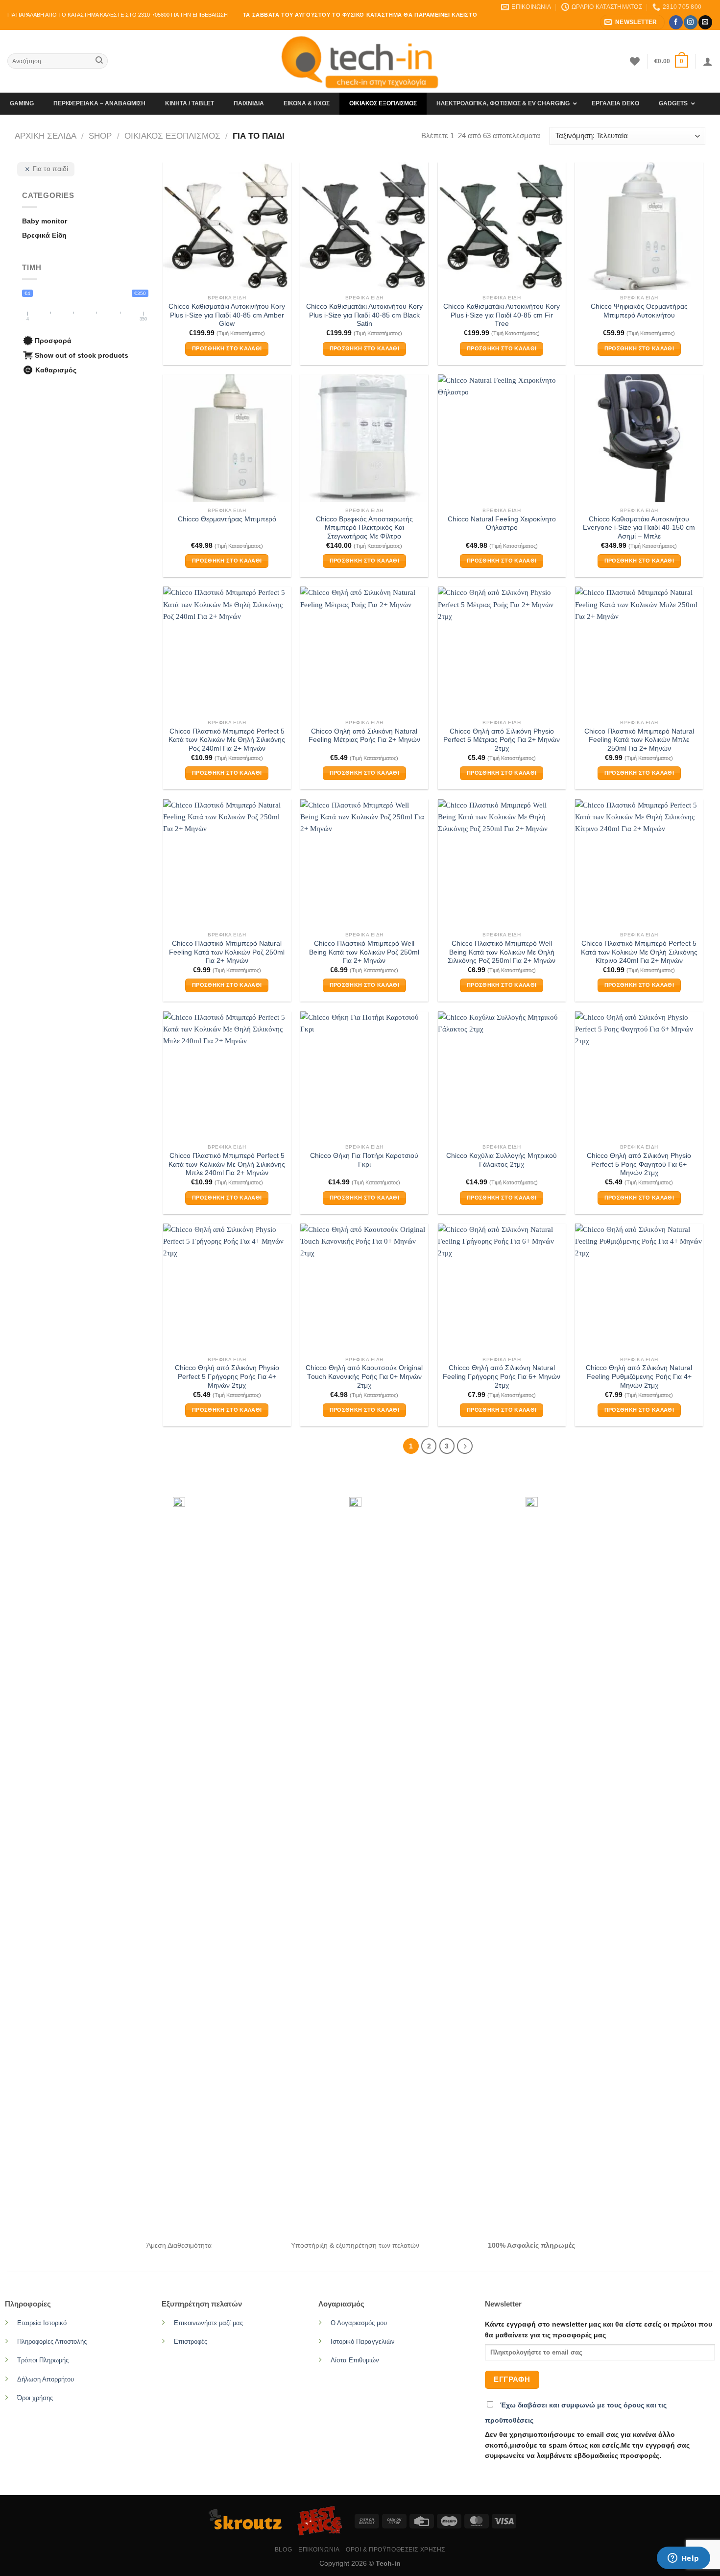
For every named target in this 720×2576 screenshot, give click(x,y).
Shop (100, 136)
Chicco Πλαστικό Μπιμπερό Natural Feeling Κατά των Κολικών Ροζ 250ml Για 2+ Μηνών (227, 952)
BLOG (283, 2550)
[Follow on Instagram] (690, 22)
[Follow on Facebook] (676, 22)
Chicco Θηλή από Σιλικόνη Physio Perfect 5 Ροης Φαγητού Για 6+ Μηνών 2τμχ (639, 1164)
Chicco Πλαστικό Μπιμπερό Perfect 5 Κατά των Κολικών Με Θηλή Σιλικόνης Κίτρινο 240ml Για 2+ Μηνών (639, 952)
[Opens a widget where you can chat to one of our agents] (683, 2559)
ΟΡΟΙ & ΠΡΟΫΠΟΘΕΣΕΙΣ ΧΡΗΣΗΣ (396, 2550)
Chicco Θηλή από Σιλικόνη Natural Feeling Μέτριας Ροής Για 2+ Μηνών (364, 736)
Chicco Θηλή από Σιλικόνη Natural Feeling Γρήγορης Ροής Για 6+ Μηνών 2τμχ (502, 1376)
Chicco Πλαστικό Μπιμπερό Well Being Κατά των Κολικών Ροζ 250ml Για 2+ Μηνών (364, 952)
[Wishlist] (635, 61)
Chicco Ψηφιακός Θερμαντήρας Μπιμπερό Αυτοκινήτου (639, 311)
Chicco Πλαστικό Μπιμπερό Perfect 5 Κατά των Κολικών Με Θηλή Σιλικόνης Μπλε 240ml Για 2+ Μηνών (227, 1164)
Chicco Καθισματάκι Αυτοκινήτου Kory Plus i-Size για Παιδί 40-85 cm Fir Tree (502, 315)
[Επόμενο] (465, 1446)
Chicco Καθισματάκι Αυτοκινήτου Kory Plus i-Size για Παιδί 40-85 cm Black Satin (364, 315)
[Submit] (99, 61)
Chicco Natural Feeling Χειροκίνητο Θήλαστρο (502, 524)
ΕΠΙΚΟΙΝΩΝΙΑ (319, 2550)
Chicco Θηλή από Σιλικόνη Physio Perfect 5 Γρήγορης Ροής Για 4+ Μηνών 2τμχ (227, 1376)
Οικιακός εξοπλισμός (172, 136)
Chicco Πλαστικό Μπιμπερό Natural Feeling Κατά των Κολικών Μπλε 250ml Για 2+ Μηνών (639, 740)
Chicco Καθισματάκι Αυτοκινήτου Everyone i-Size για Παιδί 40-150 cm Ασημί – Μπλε (639, 528)
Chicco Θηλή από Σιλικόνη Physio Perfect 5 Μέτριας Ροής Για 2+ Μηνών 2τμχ (502, 740)
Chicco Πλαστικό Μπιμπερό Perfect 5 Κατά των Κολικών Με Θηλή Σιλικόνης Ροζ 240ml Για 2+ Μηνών (227, 740)
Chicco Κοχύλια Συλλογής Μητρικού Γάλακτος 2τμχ (502, 1160)
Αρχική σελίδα (46, 136)
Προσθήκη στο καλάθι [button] (227, 348)
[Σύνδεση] (708, 61)
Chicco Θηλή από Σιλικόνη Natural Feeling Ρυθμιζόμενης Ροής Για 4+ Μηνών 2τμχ (639, 1376)
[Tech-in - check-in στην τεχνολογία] (360, 61)
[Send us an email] (705, 22)
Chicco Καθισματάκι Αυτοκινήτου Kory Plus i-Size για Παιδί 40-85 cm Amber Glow (227, 315)
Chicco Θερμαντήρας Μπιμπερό (227, 519)
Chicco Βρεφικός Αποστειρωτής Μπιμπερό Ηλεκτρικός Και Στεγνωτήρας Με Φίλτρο (364, 528)
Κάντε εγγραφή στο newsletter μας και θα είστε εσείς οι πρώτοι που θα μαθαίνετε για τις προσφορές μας (599, 2330)
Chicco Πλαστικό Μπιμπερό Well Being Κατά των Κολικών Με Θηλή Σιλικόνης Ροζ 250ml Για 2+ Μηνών (502, 952)
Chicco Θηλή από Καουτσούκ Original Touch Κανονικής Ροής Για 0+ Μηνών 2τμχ (364, 1376)
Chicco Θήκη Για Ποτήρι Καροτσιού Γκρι (364, 1160)
